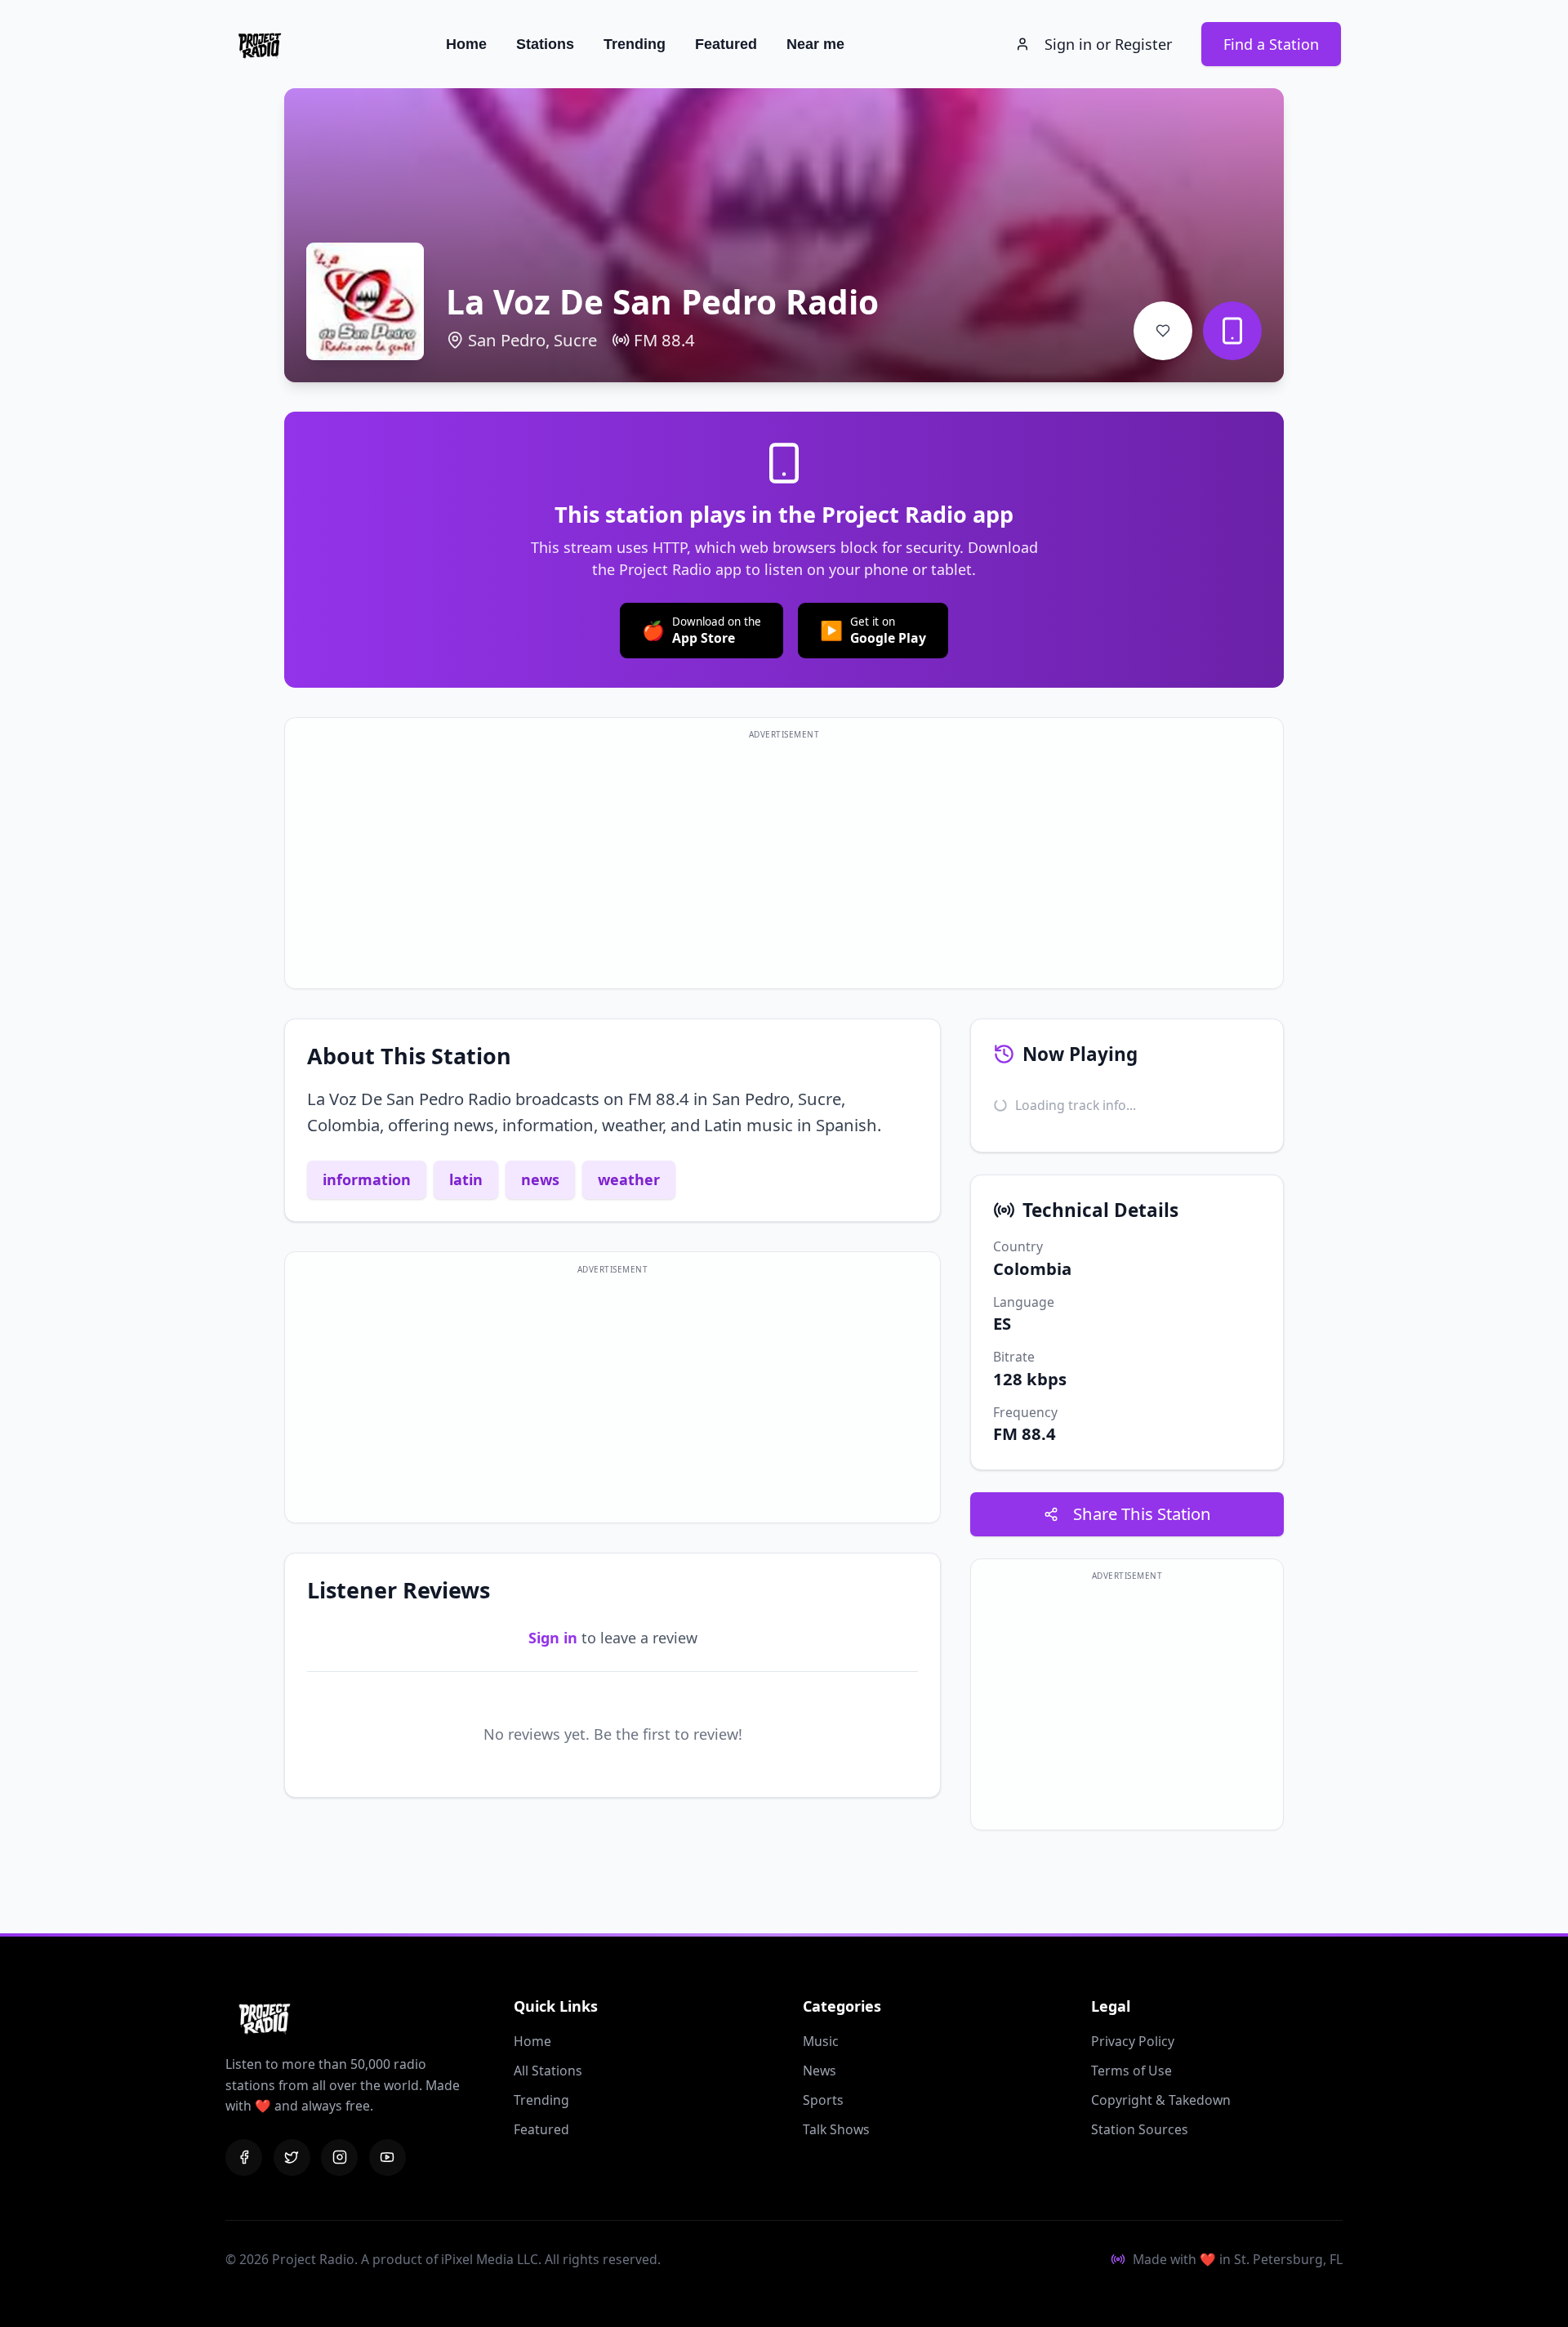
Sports (823, 2100)
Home (466, 44)
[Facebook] (244, 2158)
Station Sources (1140, 2129)
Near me (815, 44)
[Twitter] (292, 2158)
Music (821, 2041)
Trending (635, 44)
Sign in (553, 1638)
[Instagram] (339, 2158)
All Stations (548, 2071)
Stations (545, 44)
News (820, 2071)
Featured (726, 44)
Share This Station (1142, 1513)
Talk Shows (836, 2129)
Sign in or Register (1108, 44)
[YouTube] (388, 2158)
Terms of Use (1131, 2071)
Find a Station (1271, 44)
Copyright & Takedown (1161, 2100)
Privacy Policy (1133, 2041)
